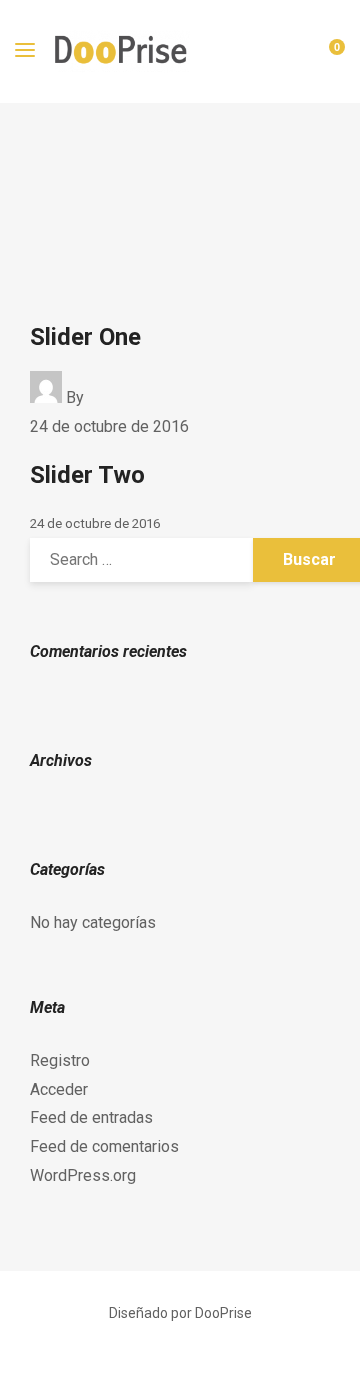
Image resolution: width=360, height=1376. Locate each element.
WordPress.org (83, 1175)
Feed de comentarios (104, 1146)
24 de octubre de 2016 (109, 426)
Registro (60, 1060)
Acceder (59, 1089)
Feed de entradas (91, 1117)
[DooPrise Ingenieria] (122, 51)
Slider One (85, 337)
